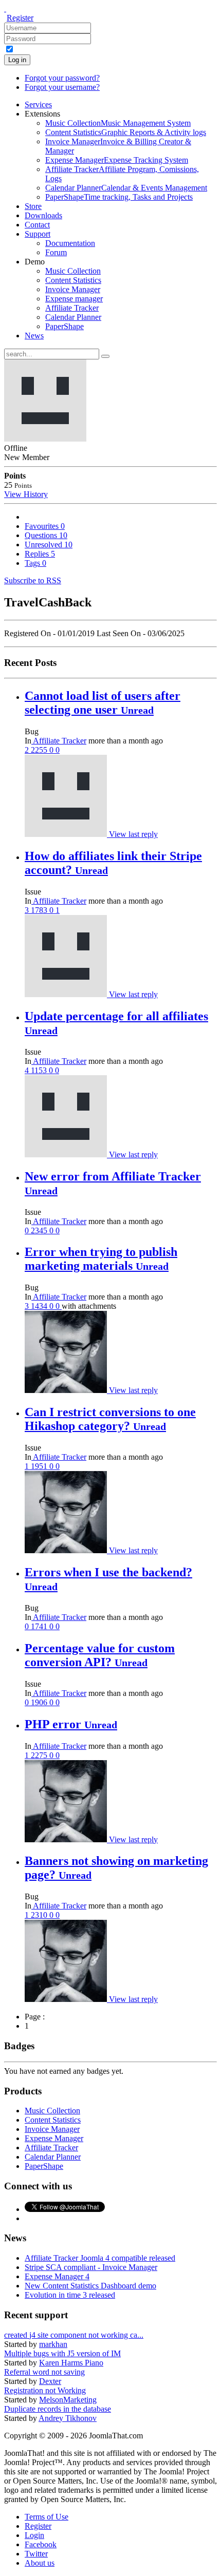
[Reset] (105, 356)
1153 (40, 1070)
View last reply (133, 834)
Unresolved (49, 545)
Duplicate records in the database (58, 2409)
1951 (40, 1466)
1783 (40, 910)
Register (20, 18)
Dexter (50, 2381)
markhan (53, 2344)
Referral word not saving (44, 2372)
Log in (17, 60)
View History (26, 494)
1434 (40, 1306)
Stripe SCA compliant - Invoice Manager (91, 2267)
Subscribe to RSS (33, 580)
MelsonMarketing (68, 2400)
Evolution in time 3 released (70, 2295)
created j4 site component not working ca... (74, 2335)
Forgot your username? (62, 87)
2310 (40, 1915)
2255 (40, 750)
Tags (35, 563)
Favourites (45, 526)
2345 (40, 1230)
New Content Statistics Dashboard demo (90, 2286)
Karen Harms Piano (71, 2363)
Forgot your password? (62, 78)
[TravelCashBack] (67, 834)
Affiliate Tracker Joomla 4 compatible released (100, 2258)
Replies (40, 554)
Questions (46, 535)
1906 (40, 1702)
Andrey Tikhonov (68, 2418)
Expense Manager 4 (57, 2276)
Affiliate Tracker (59, 741)
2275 (40, 1755)
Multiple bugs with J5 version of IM (62, 2353)
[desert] (67, 1155)
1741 (40, 1626)
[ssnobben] (67, 994)
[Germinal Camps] (67, 1390)
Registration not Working (45, 2390)
